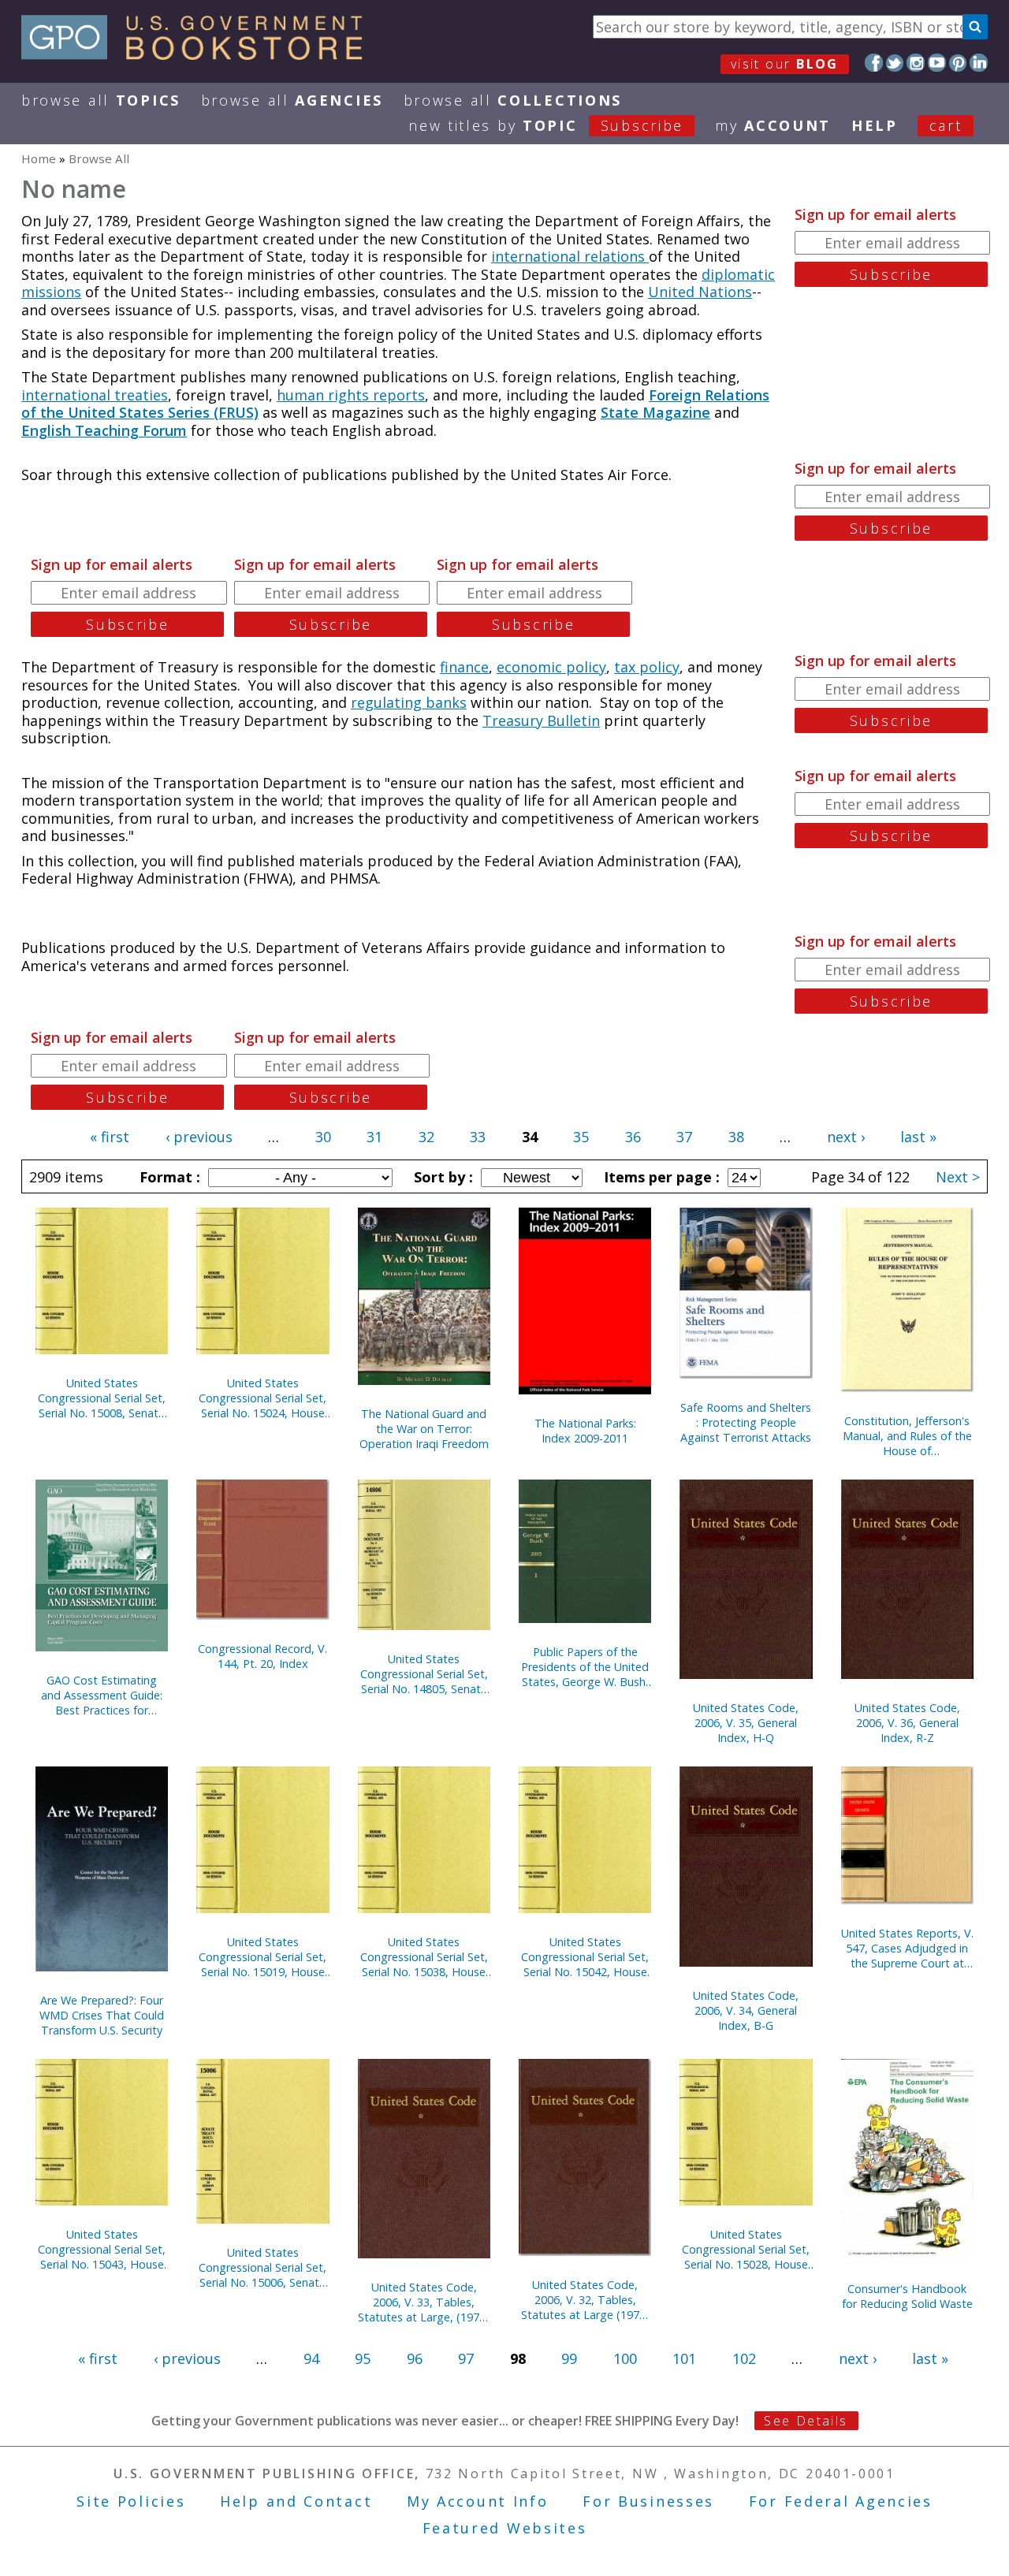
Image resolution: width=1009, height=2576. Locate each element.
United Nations (700, 292)
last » (918, 1137)
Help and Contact (296, 2501)
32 (426, 1137)
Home (39, 158)
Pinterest (958, 63)
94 (311, 2358)
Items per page (660, 1177)
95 (363, 2358)
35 (581, 1137)
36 (633, 1137)
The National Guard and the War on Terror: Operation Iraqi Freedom (424, 1429)
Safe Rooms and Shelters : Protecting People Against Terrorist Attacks (746, 1422)
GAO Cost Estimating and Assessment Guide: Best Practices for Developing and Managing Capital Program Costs (102, 1695)
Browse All (101, 100)
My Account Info (478, 2501)
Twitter (895, 63)
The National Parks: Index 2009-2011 (585, 1431)
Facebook (874, 63)
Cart (946, 125)
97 (466, 2358)
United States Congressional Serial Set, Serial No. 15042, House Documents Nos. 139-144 (585, 1957)
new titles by (546, 125)
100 (625, 2358)
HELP (875, 125)
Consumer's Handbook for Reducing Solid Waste (907, 2296)
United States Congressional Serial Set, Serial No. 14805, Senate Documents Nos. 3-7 (424, 1674)
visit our (785, 64)
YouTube (937, 63)
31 (374, 1137)
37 (684, 1137)
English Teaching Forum (104, 430)
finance (464, 667)
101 (684, 2358)
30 (323, 1137)
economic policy (551, 667)
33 (478, 1137)
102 (744, 2358)
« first (110, 1137)
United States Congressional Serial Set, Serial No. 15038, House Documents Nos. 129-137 (424, 1957)
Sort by (441, 1177)
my (773, 125)
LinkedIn (979, 63)
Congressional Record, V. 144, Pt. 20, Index (262, 1656)
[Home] (199, 54)
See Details (806, 2421)
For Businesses (648, 2501)
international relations (570, 256)
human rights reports (351, 395)
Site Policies (131, 2501)
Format (168, 1177)
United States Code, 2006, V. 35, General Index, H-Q (746, 1723)
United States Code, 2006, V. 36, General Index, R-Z (907, 1723)
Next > (958, 1177)
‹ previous (199, 1137)
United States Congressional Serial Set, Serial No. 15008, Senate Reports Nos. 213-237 (102, 1398)
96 (415, 2358)
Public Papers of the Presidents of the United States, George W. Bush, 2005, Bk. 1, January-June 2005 (585, 1667)
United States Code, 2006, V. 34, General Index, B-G (746, 2010)
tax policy (647, 667)
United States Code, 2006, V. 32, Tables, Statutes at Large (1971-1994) (585, 2300)
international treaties (95, 395)
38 (736, 1137)
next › (846, 1137)
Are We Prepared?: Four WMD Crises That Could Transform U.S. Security (102, 2015)
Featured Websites (505, 2528)
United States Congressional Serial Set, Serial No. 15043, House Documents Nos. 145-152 (102, 2249)
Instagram (916, 63)
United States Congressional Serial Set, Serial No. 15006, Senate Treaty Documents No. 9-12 (262, 2267)
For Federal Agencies (841, 2501)
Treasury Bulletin (541, 720)
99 (569, 2358)
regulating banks (409, 702)
